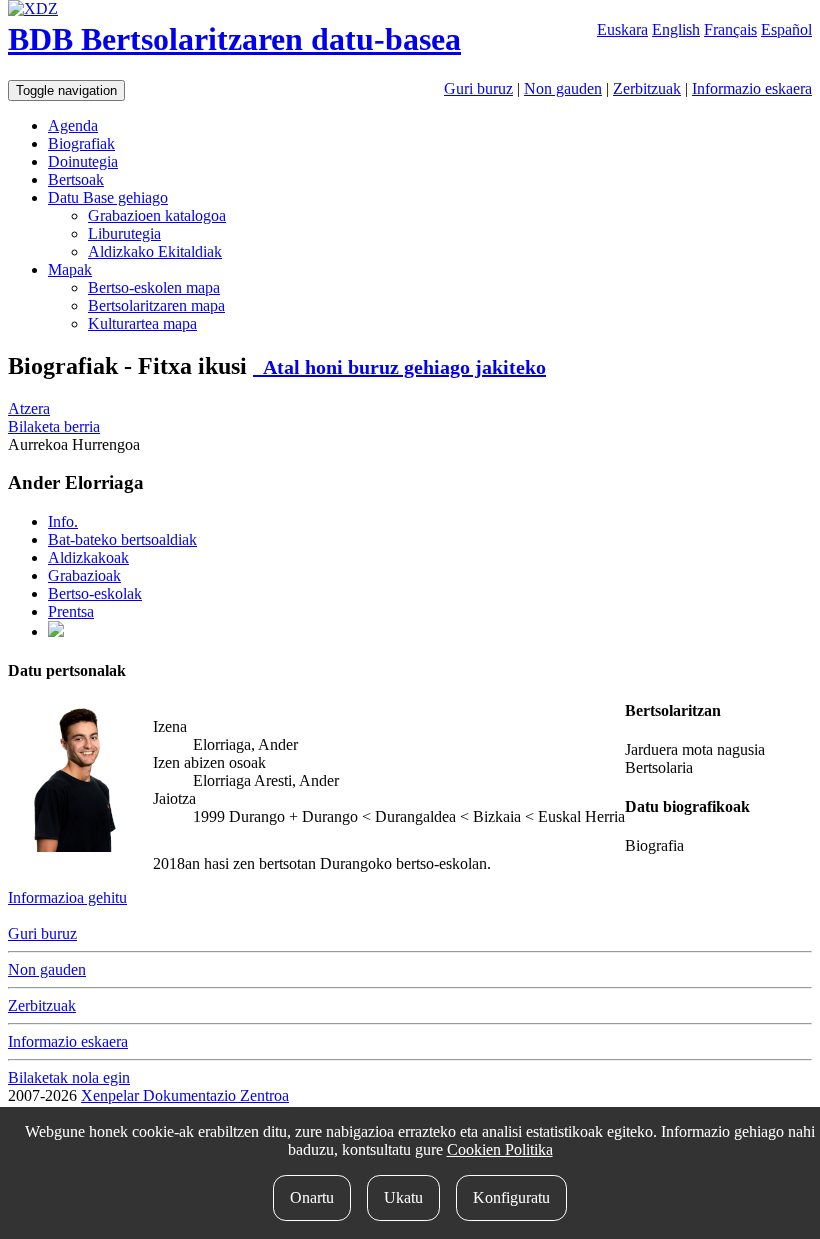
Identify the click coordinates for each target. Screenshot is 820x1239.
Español (786, 29)
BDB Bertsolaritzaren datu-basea (234, 39)
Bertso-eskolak (95, 593)
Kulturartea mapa (142, 323)
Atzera (29, 408)
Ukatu (403, 1197)
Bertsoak (76, 179)
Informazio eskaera (752, 88)
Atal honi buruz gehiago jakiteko (399, 367)
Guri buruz (478, 88)
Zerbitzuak (647, 88)
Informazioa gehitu (67, 897)
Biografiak (81, 143)
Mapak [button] (70, 269)
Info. (63, 521)
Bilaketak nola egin (69, 1077)
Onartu (312, 1197)
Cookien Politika (500, 1149)
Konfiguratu (511, 1197)
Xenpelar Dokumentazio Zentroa (185, 1095)
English (676, 29)
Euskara (622, 29)
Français (730, 29)
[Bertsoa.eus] (56, 631)
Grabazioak (84, 575)
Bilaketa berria (54, 426)
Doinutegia (83, 161)
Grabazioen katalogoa (157, 215)
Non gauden (563, 88)
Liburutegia (124, 233)
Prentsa (71, 611)
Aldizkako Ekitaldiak (155, 251)
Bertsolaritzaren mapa (156, 305)
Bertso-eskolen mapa (154, 287)
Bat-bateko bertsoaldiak (122, 539)
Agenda (73, 125)
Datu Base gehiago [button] (108, 197)
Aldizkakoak (88, 557)
